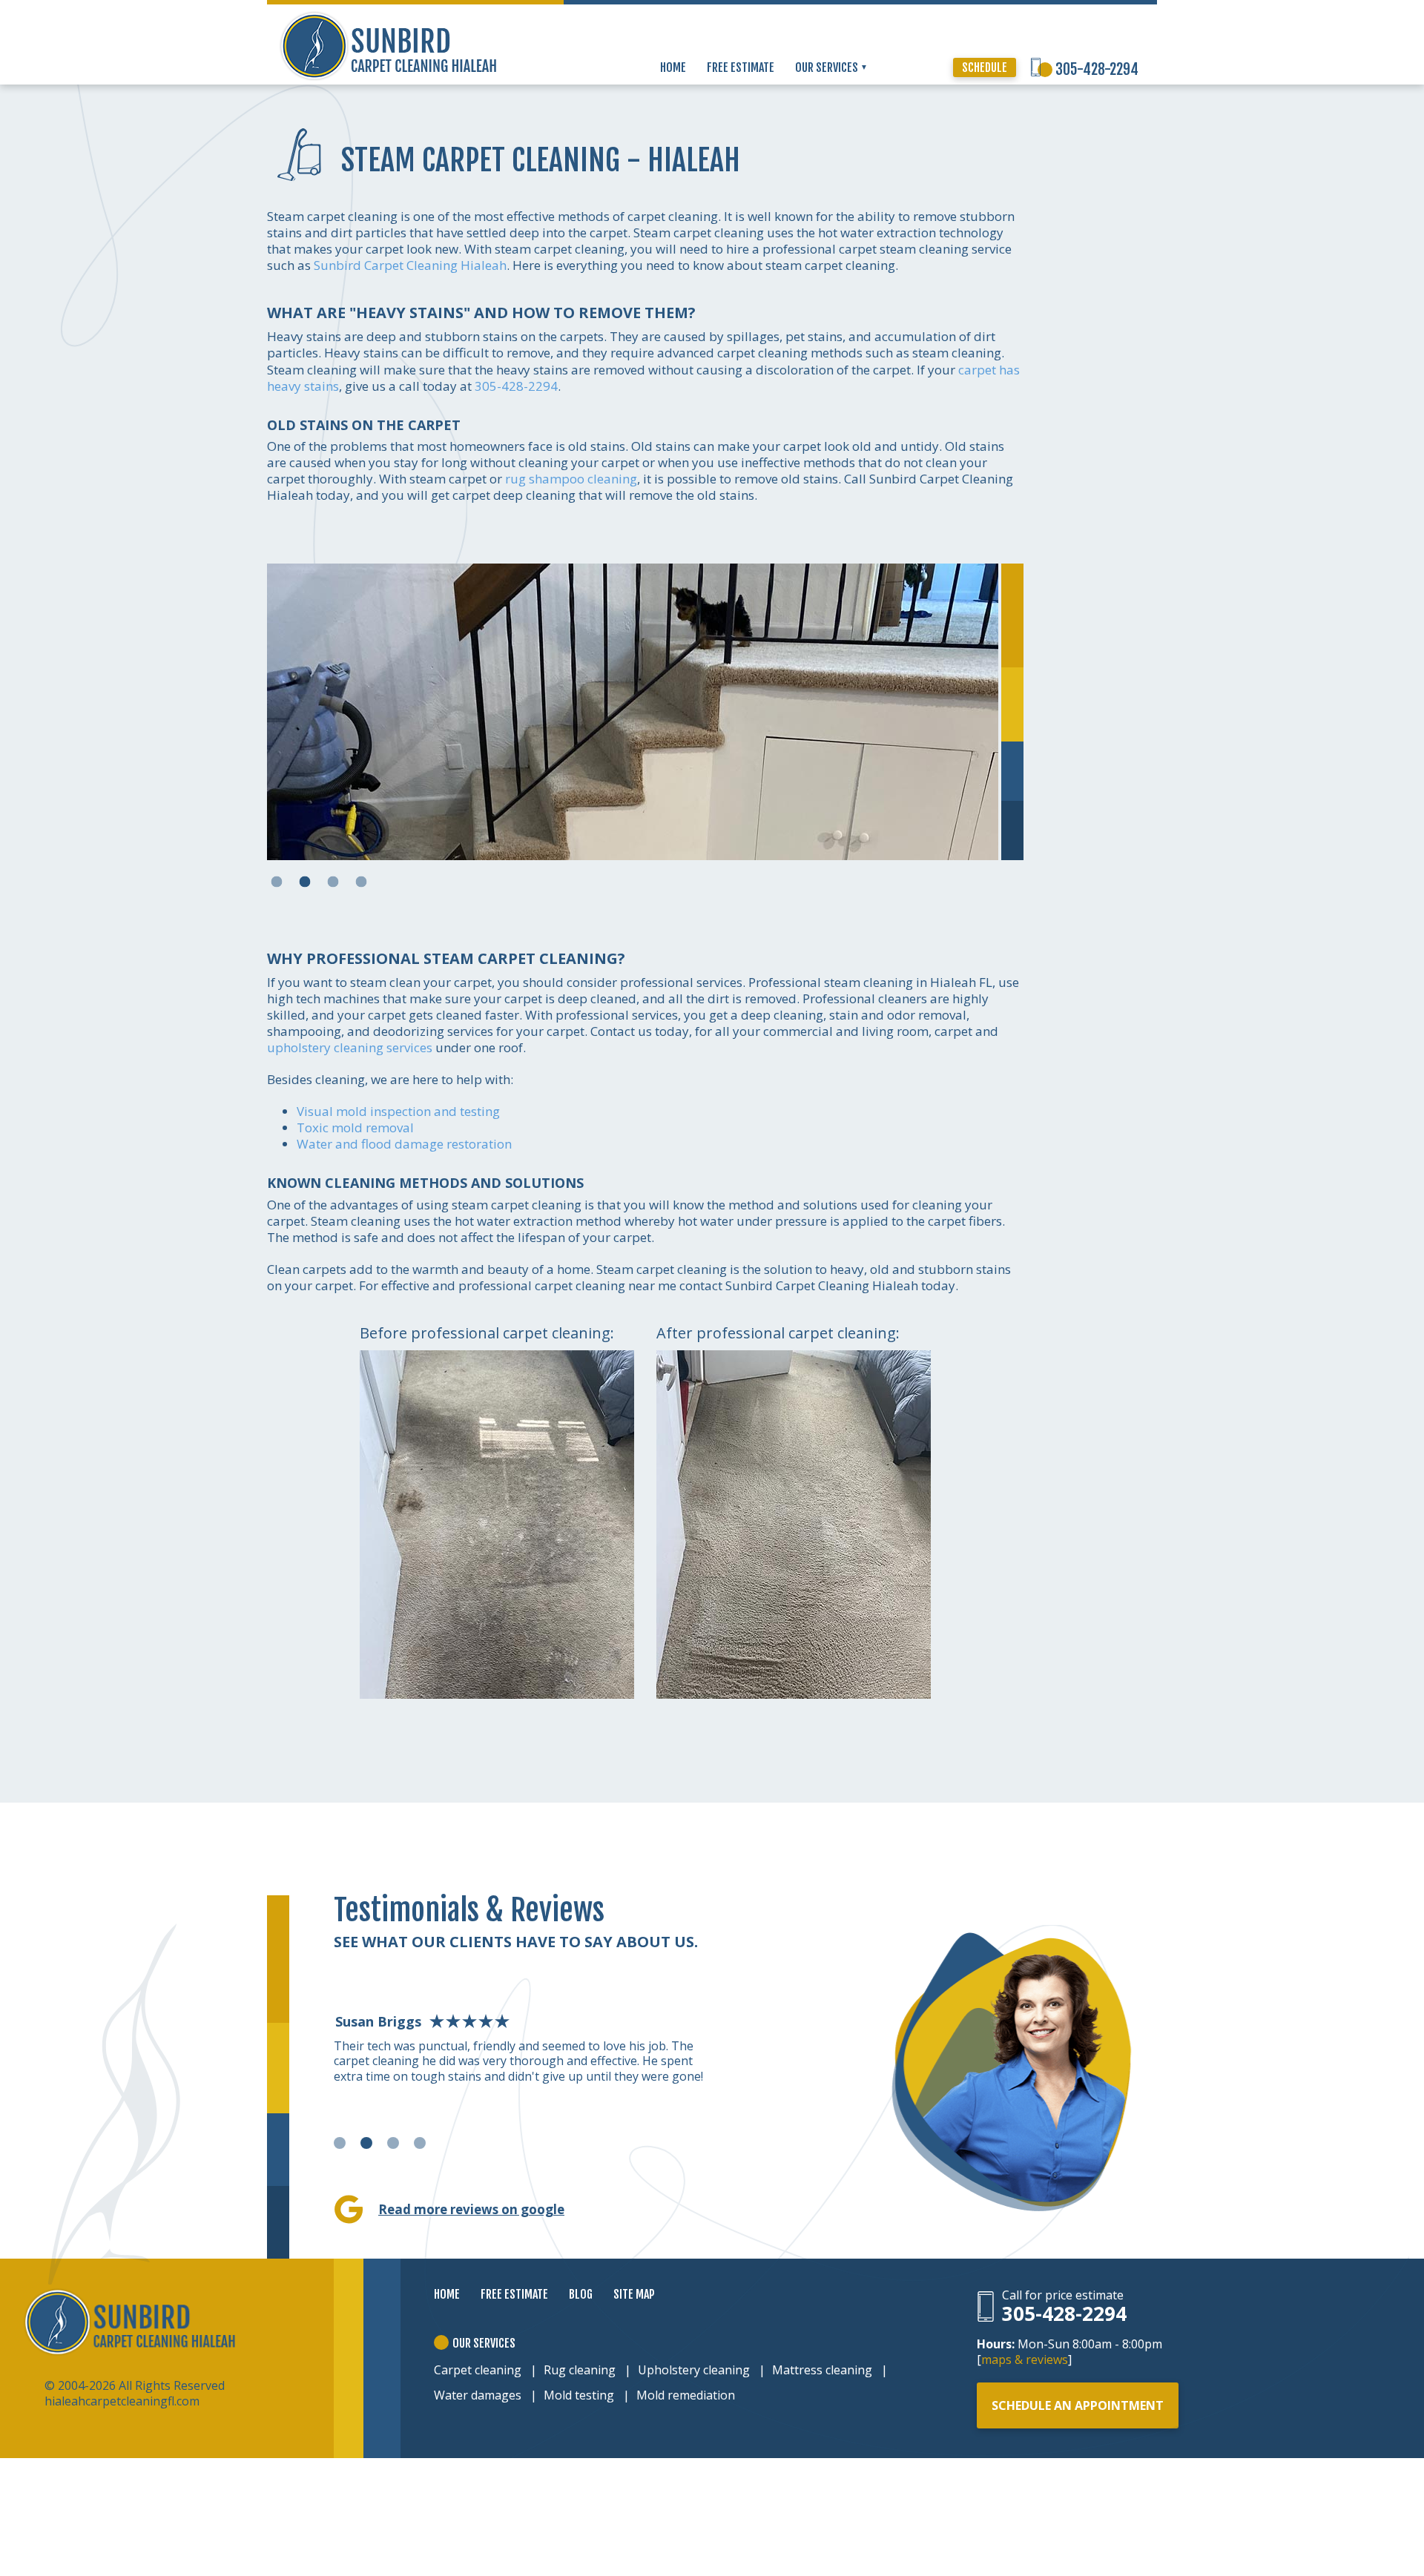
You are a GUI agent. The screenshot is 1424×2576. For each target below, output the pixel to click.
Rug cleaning (580, 2370)
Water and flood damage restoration (404, 1144)
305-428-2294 (1097, 69)
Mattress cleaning (822, 2370)
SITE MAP (634, 2294)
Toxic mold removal (355, 1127)
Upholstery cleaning (694, 2370)
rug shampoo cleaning (571, 479)
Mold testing (579, 2395)
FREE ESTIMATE (741, 67)
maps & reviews (1025, 2359)
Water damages (478, 2395)
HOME (673, 67)
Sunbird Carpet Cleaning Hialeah (410, 265)
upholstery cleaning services (350, 1047)
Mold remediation (686, 2395)
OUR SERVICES (828, 67)
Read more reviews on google (471, 2209)
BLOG (581, 2294)
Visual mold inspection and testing (398, 1111)
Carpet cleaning (478, 2370)
